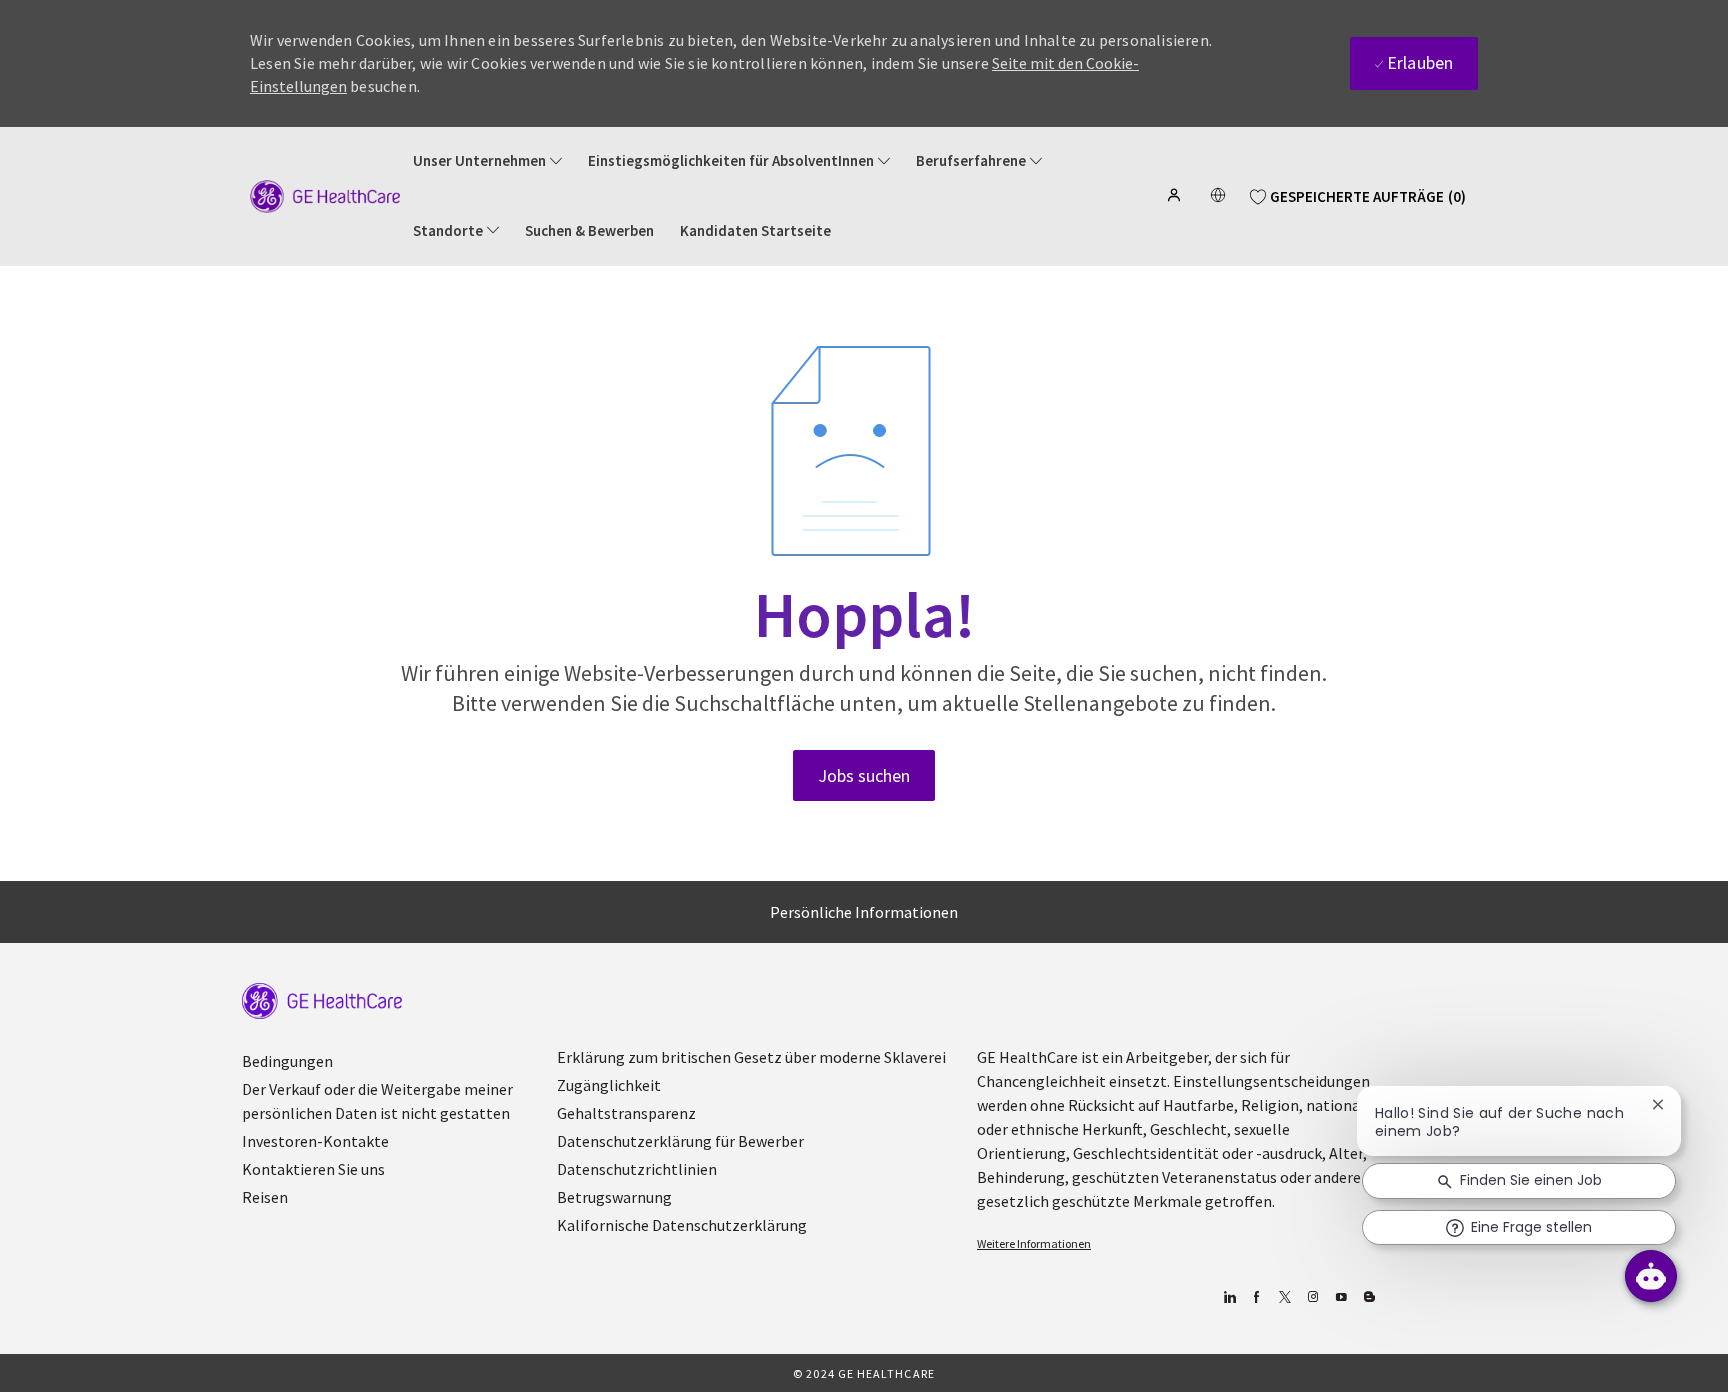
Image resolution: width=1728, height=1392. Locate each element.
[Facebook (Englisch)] (1256, 1297)
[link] (322, 1001)
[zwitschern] (1284, 1297)
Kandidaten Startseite (755, 231)
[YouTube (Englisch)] (1340, 1297)
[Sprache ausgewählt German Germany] (1218, 195)
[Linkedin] (1228, 1297)
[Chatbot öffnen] (1651, 1276)
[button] (1176, 195)
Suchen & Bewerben (589, 231)
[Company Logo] (325, 195)
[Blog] (1312, 1297)
